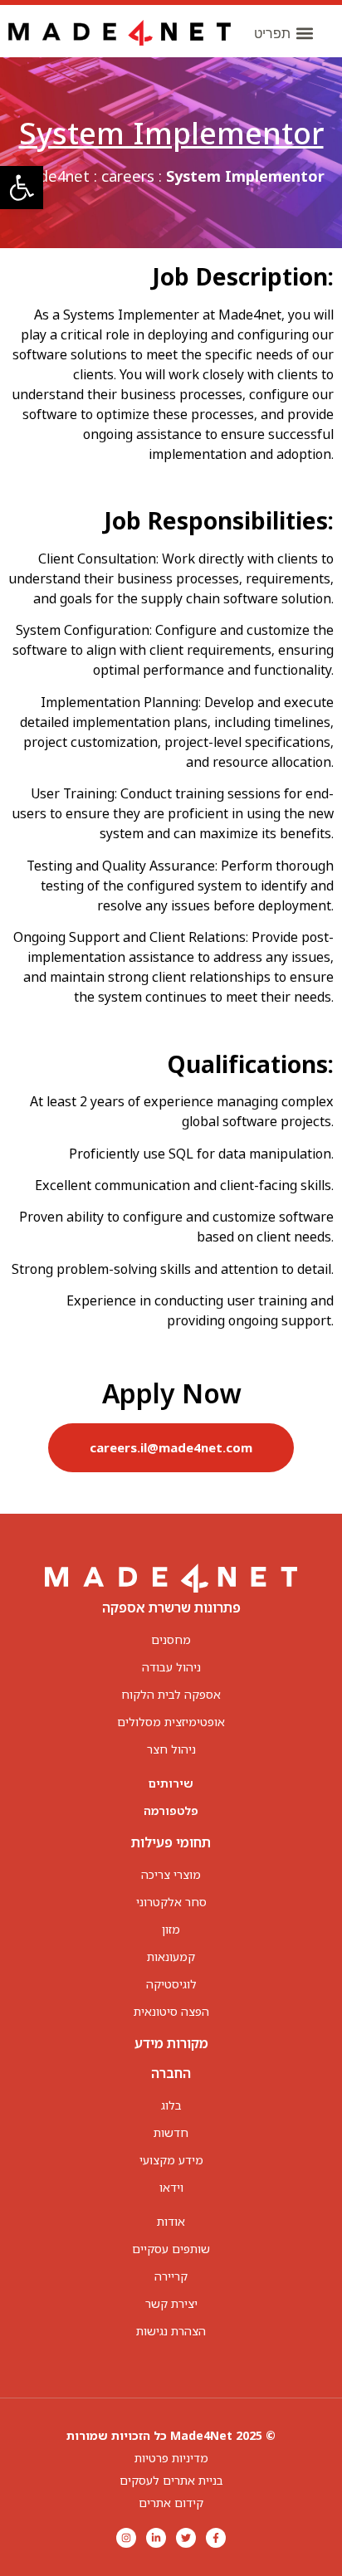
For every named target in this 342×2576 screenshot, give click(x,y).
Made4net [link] (54, 176)
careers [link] (128, 176)
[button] (283, 33)
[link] (22, 188)
